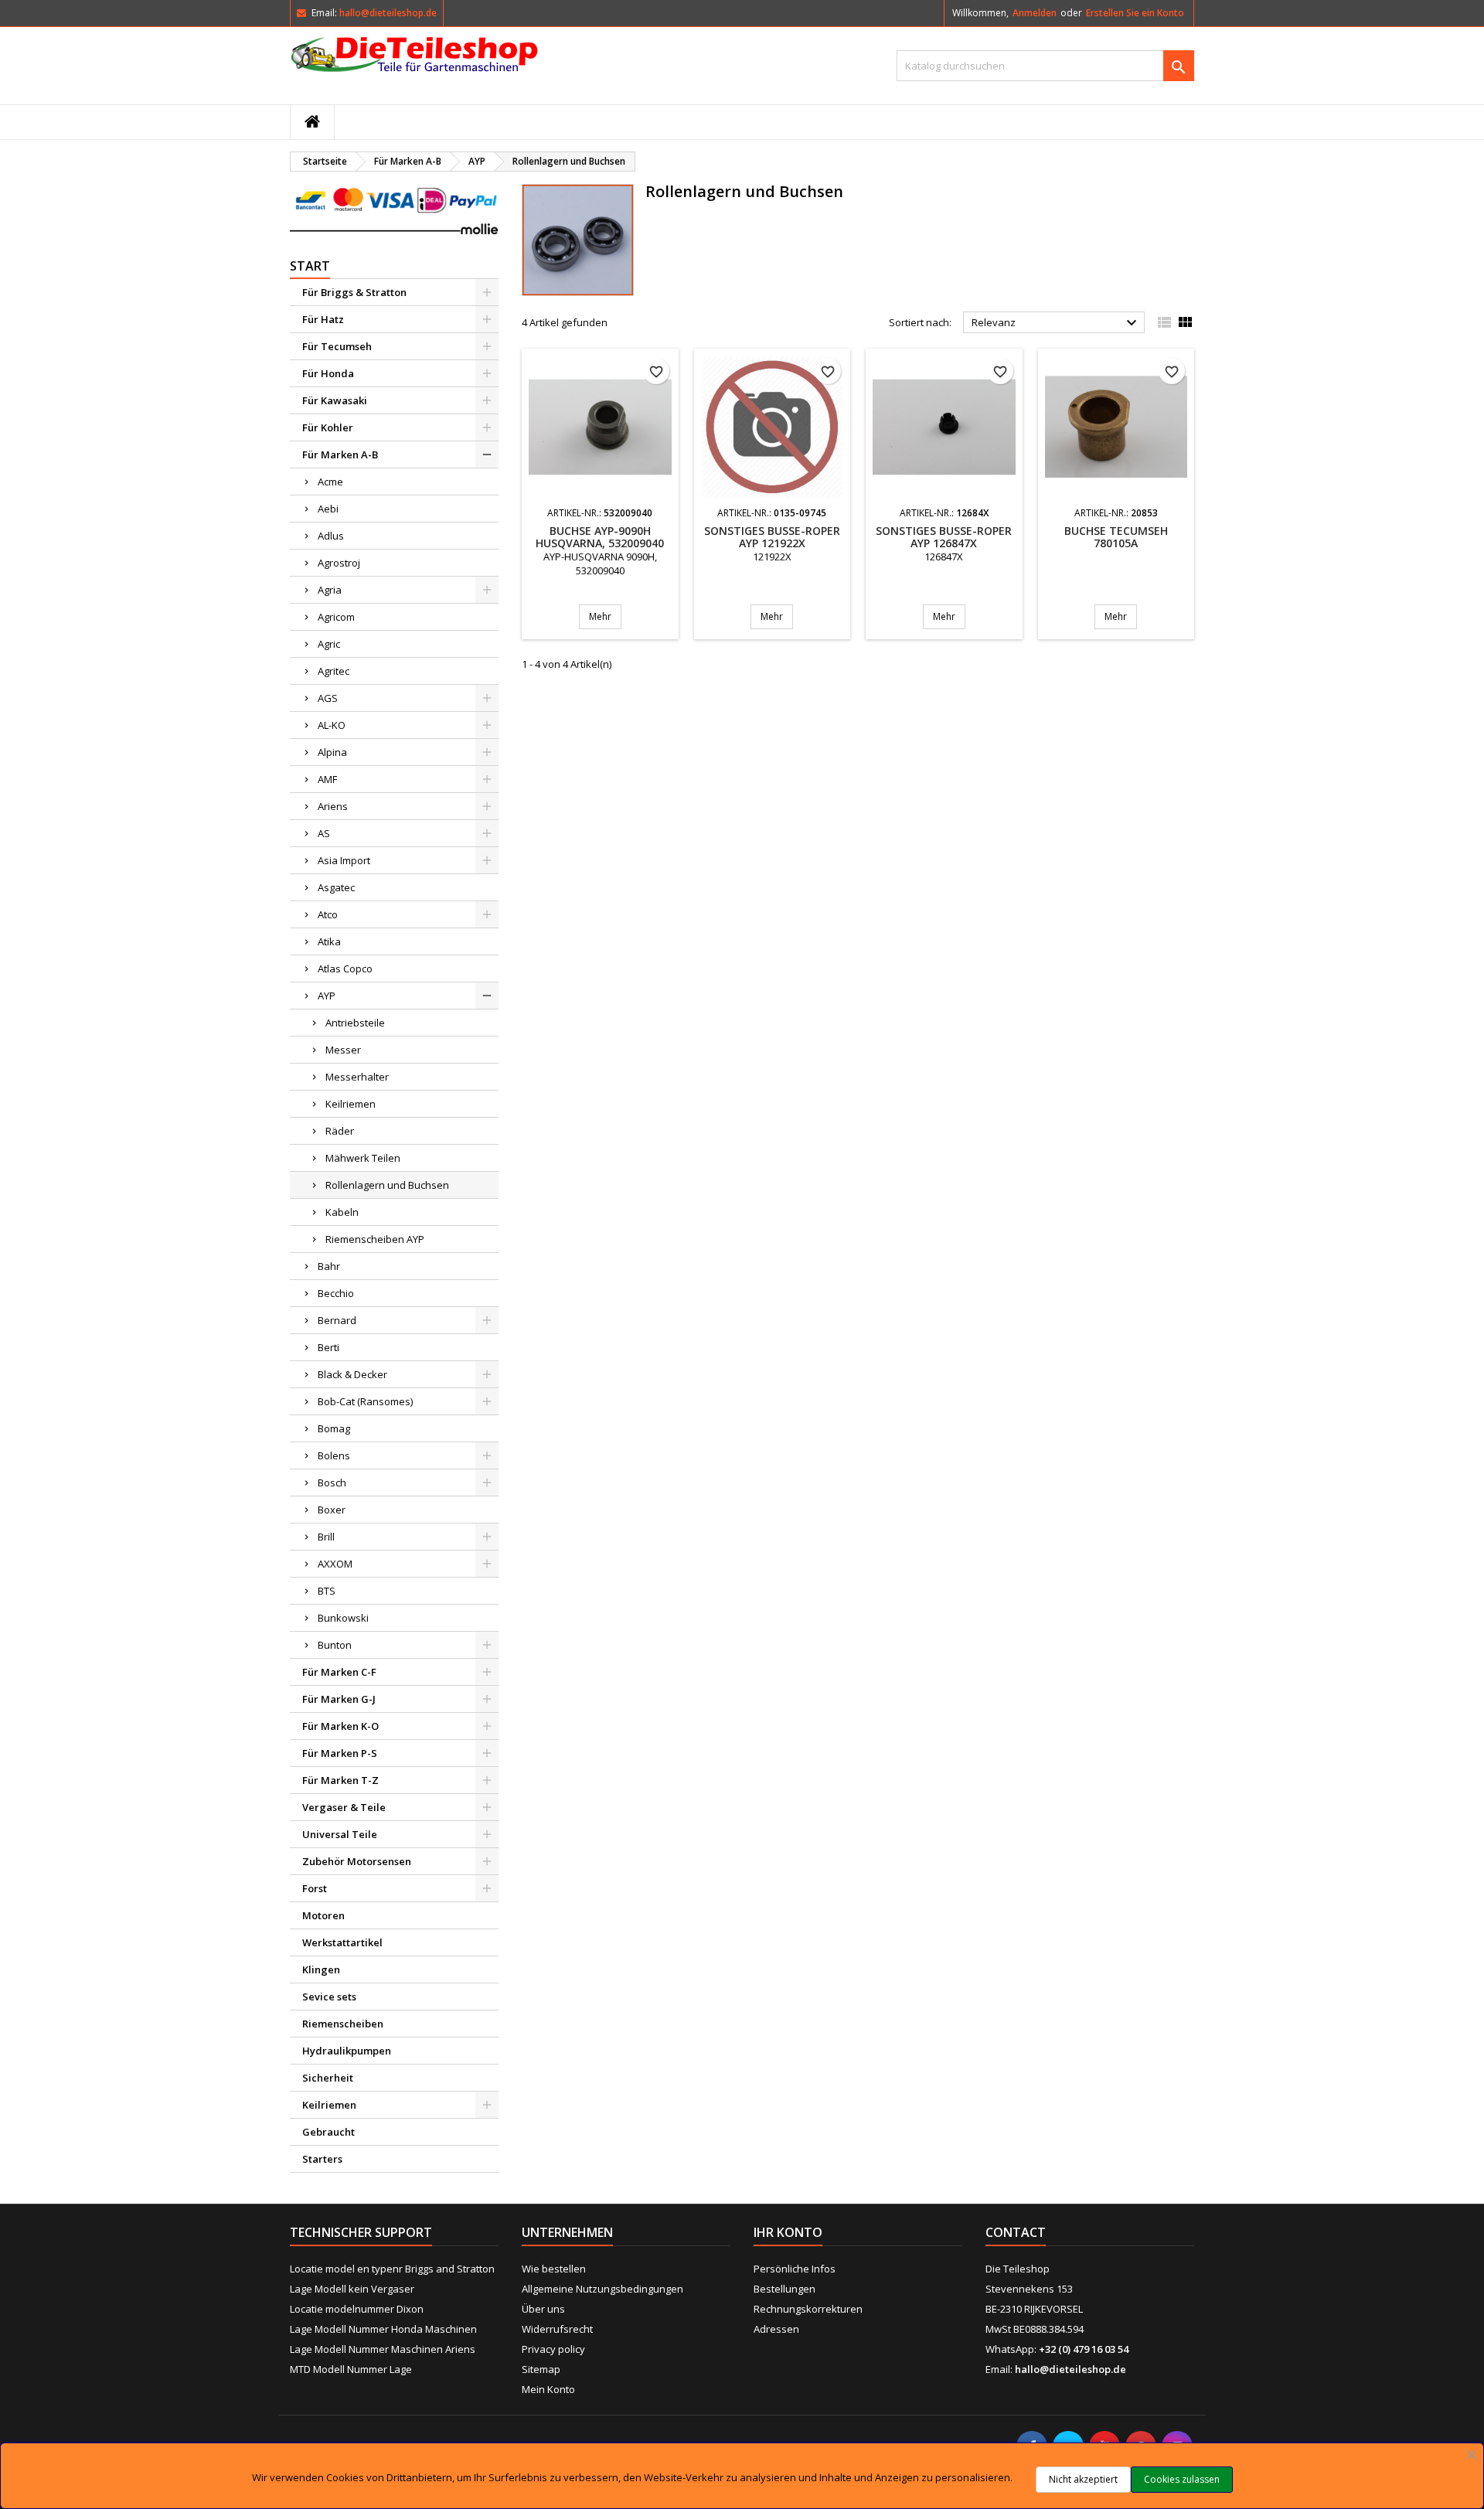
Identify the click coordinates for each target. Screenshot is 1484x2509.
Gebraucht (328, 2132)
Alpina (332, 752)
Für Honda (328, 373)
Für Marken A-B (340, 454)
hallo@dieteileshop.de (388, 13)
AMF (327, 779)
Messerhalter (357, 1077)
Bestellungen (785, 2289)
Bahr (329, 1266)
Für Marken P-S (340, 1753)
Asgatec (336, 887)
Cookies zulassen (1182, 2479)
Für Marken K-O (340, 1726)
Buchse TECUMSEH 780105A (1116, 537)
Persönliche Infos (795, 2269)
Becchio (336, 1293)
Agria (330, 590)
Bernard (337, 1320)
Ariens (333, 806)
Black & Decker (352, 1374)
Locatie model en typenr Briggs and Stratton (392, 2269)
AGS (328, 698)
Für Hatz (323, 319)
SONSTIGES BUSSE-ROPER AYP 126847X (944, 537)
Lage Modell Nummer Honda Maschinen (383, 2329)
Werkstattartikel (342, 1942)
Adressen (776, 2329)
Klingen (321, 1969)
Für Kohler (328, 427)
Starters (322, 2159)
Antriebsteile (355, 1023)
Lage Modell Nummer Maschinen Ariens (383, 2349)
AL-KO (332, 725)
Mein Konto (548, 2389)
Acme (330, 482)
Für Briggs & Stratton (354, 292)
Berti (328, 1347)
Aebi (328, 509)
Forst (315, 1888)
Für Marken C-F (339, 1672)
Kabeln (342, 1212)
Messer (343, 1050)
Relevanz (1056, 323)
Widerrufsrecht (557, 2329)
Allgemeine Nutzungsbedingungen (602, 2289)
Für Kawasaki (335, 400)
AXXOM (335, 1564)
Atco (328, 914)
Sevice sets (329, 1997)
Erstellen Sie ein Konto (1135, 13)
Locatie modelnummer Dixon (357, 2309)
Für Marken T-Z (340, 1780)
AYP (327, 996)
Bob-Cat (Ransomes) (365, 1401)
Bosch (332, 1483)
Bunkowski (343, 1618)
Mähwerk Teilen (363, 1158)
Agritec (334, 671)
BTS (327, 1591)
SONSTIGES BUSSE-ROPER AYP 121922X (772, 537)
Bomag (334, 1428)
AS (324, 833)
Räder (340, 1131)
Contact (1016, 2232)
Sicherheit (328, 2078)
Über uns (543, 2309)
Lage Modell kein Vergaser (352, 2289)
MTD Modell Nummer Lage (351, 2369)
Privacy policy (553, 2349)
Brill (326, 1537)
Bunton (335, 1645)
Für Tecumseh (337, 346)
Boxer (332, 1510)
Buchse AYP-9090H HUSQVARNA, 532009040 (600, 537)
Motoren (323, 1915)
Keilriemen (351, 1104)
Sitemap (541, 2369)
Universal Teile (340, 1834)
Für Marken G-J (339, 1699)
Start (310, 266)
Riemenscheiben (343, 2024)
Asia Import (344, 860)
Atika (329, 941)
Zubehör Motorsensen (357, 1861)
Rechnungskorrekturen (808, 2309)
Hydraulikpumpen (347, 2051)
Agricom (336, 617)
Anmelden (1035, 13)
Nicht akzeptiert (1083, 2479)
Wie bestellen (554, 2269)
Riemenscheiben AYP (375, 1239)
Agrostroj (339, 563)
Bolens (334, 1455)
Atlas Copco (345, 969)
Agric (329, 644)
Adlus (331, 536)
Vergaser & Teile (344, 1807)
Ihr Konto (788, 2232)
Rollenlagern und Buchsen (387, 1185)
